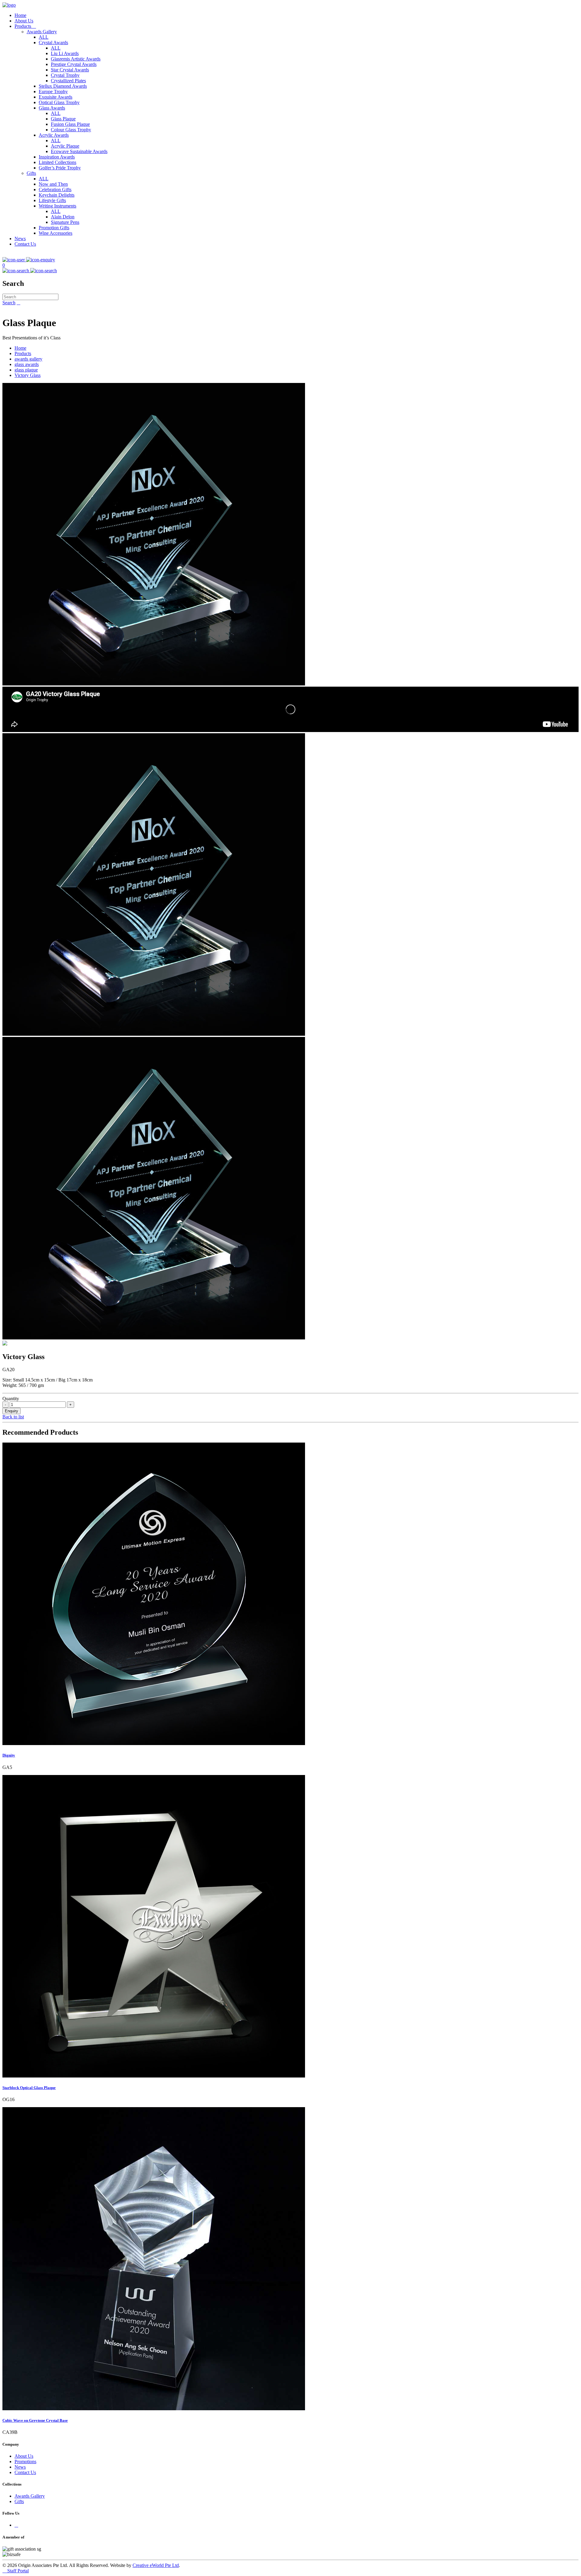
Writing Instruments (57, 206)
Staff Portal (16, 2571)
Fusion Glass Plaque (70, 124)
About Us (24, 21)
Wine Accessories (56, 233)
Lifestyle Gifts (52, 200)
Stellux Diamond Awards (63, 86)
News (20, 239)
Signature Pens (65, 222)
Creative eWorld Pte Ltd (156, 2565)
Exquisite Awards (56, 97)
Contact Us (25, 244)
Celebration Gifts (55, 190)
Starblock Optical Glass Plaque (29, 2088)
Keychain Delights (57, 195)
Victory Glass (28, 375)
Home (20, 15)
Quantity (11, 1399)
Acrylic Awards (54, 135)
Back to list (13, 1417)
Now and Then (53, 184)
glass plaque (26, 370)
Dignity (9, 1755)
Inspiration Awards (57, 157)
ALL (44, 37)
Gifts (31, 173)
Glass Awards (52, 108)
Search (9, 303)
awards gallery (28, 359)
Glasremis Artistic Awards (76, 59)
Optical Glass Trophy (59, 102)
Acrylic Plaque (65, 146)
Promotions (25, 2462)
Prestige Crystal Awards (74, 64)
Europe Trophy (53, 92)
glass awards (27, 364)
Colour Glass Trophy (71, 130)
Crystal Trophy (65, 75)
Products (25, 26)
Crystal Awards (53, 42)
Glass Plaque (63, 119)
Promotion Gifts (54, 228)
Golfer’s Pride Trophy (60, 168)
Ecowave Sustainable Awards (79, 151)
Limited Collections (57, 162)
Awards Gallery (42, 32)
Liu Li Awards (65, 53)
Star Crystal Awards (70, 70)
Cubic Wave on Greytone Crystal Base (35, 2420)
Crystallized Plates (68, 81)
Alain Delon (63, 217)
